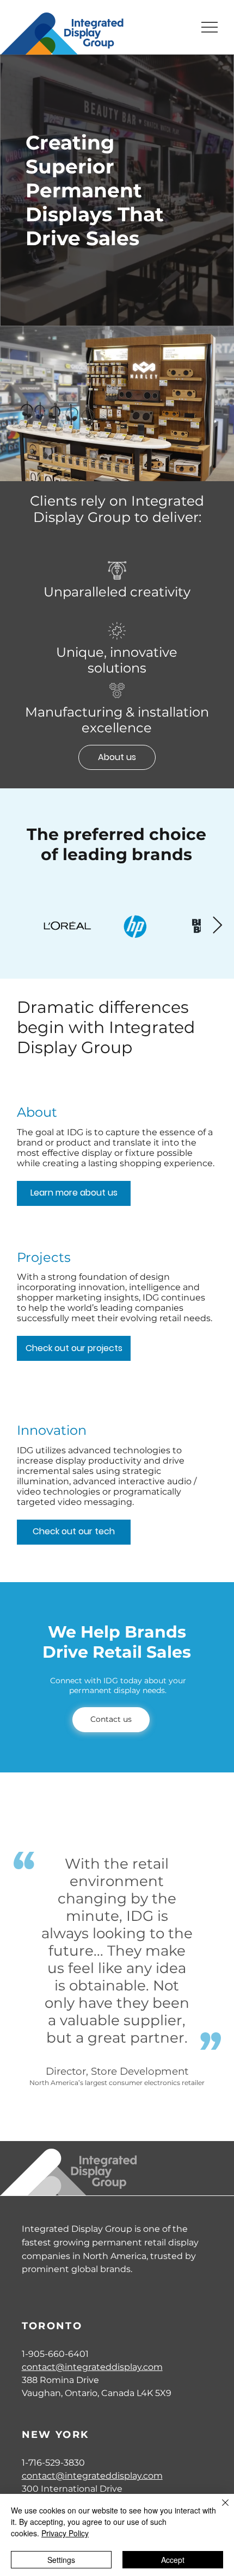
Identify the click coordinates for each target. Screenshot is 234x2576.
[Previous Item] (16, 926)
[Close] (219, 2509)
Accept (173, 2560)
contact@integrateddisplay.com (92, 2367)
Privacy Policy (65, 2533)
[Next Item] (217, 926)
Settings (61, 2560)
